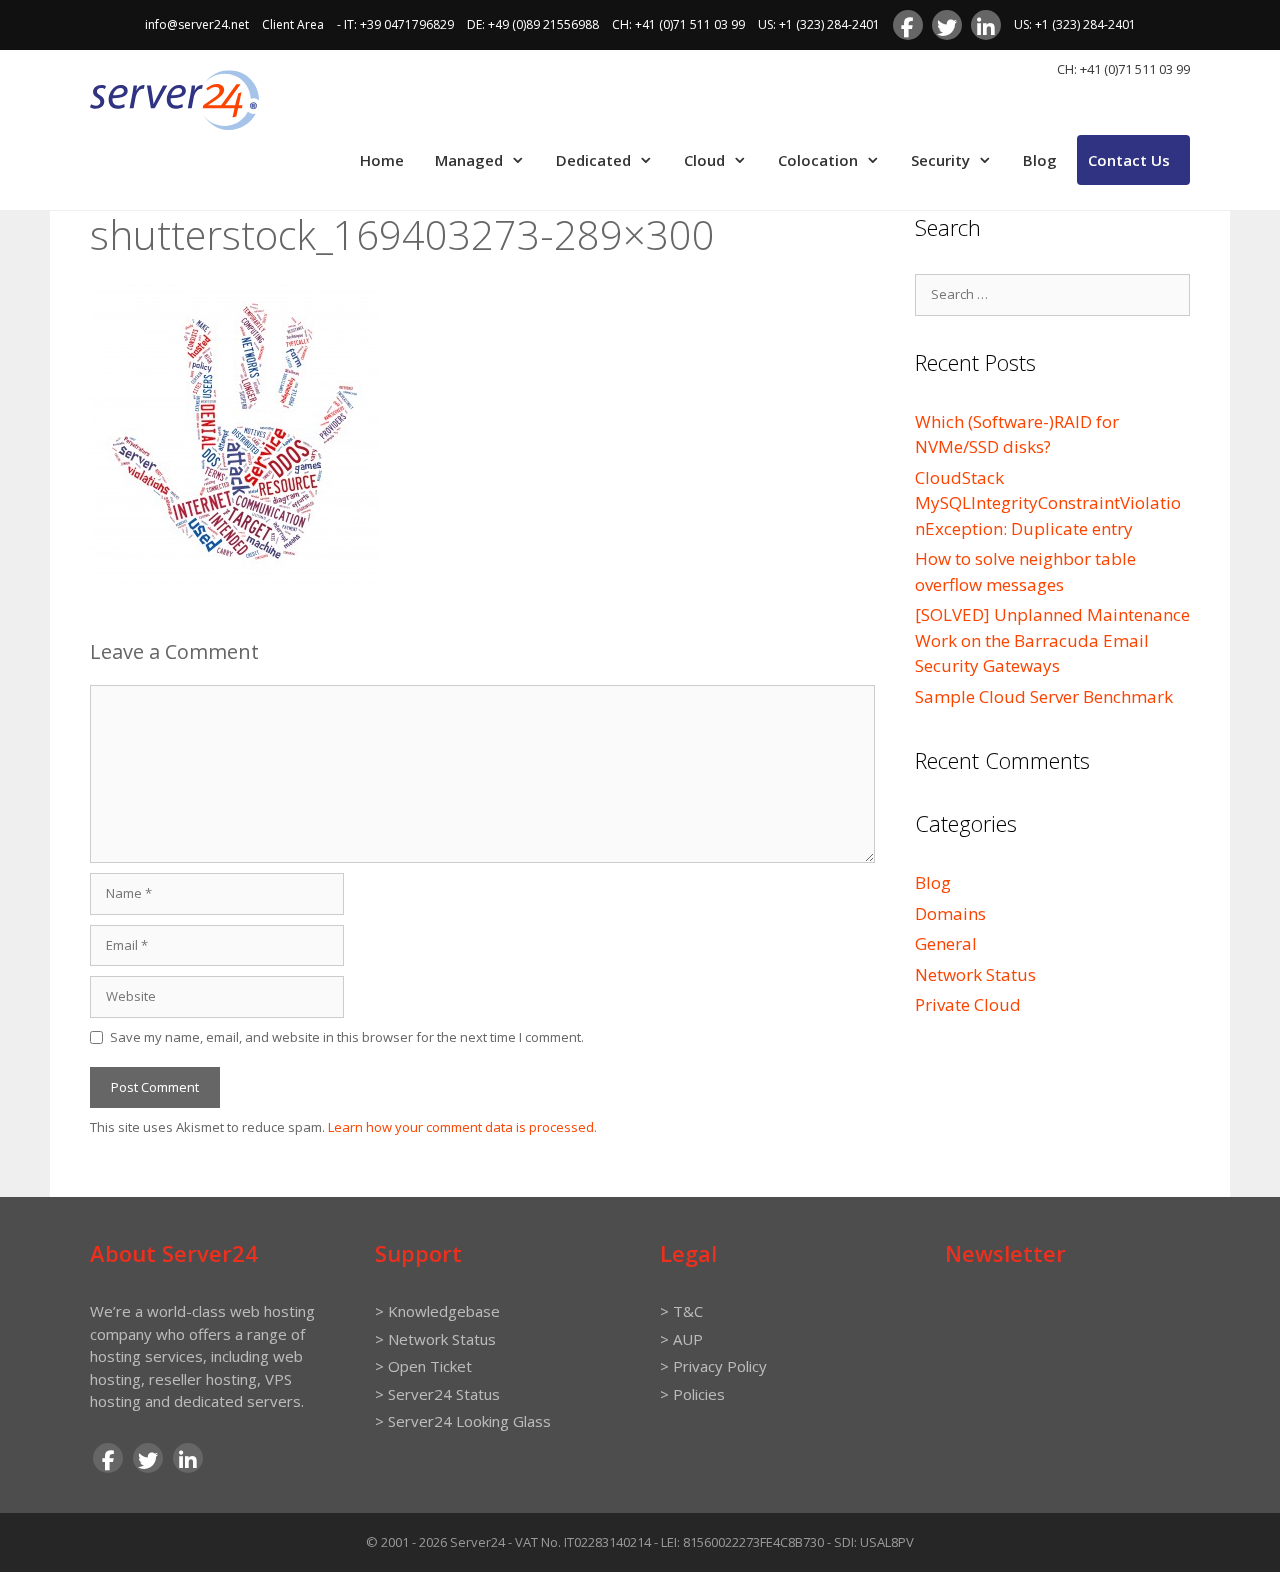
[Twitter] (947, 25)
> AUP (681, 1339)
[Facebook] (908, 25)
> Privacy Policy (713, 1366)
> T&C (681, 1311)
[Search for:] (1052, 292)
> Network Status (435, 1339)
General (946, 943)
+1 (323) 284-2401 (829, 24)
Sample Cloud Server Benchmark (1044, 696)
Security (940, 160)
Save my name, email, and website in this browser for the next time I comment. (347, 1037)
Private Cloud (968, 1004)
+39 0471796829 (407, 24)
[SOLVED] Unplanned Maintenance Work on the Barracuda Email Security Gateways (1052, 640)
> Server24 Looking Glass (463, 1421)
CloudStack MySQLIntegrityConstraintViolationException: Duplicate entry (1048, 503)
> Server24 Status (437, 1394)
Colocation (818, 160)
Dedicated (593, 160)
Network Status (975, 974)
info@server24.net (197, 24)
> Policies (692, 1394)
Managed (469, 160)
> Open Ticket (423, 1366)
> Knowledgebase (437, 1311)
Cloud (704, 160)
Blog (1040, 160)
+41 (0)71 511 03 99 (690, 24)
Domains (950, 913)
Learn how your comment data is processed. (462, 1127)
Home (382, 160)
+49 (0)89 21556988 (543, 24)
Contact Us (1129, 160)
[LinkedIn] (986, 25)
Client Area (293, 24)
